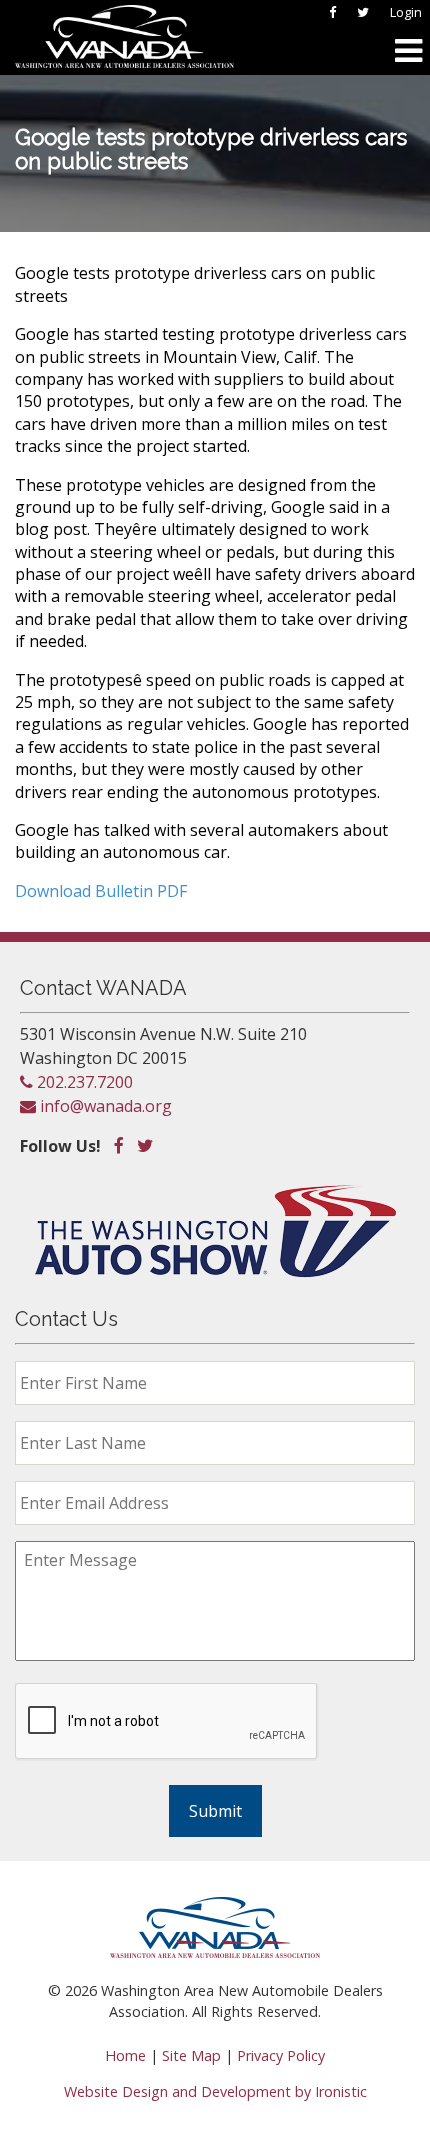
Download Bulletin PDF (101, 891)
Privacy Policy (281, 2055)
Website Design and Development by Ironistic (215, 2091)
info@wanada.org (104, 1106)
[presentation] (167, 1722)
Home (125, 2055)
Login (406, 12)
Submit (215, 1811)
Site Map (191, 2055)
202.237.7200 (83, 1082)
